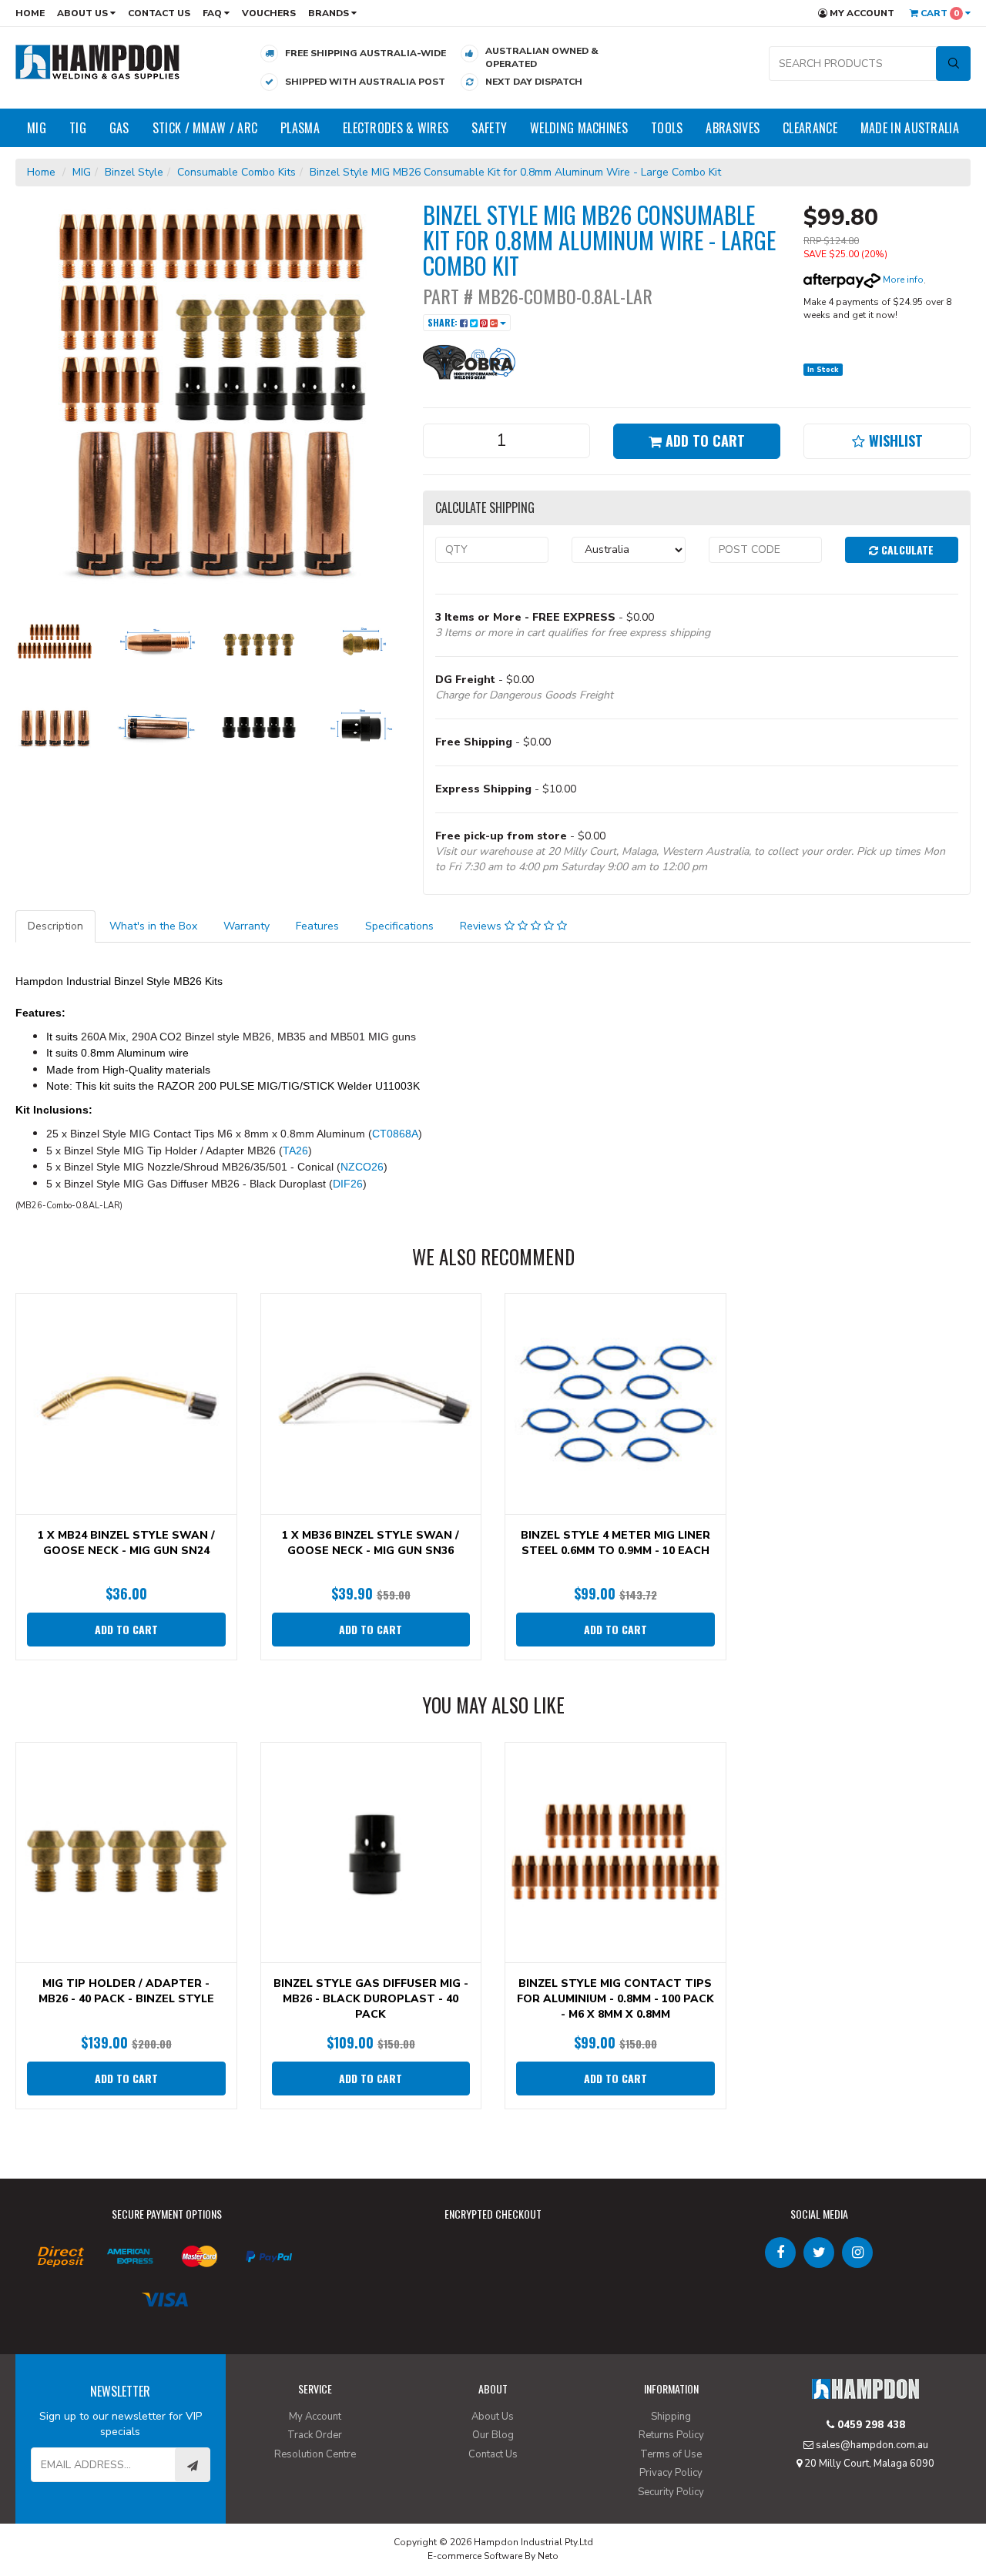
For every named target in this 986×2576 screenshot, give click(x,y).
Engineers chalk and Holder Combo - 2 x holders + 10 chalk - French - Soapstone (134, 2512)
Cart (939, 13)
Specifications (399, 926)
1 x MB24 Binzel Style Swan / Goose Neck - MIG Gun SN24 (126, 1543)
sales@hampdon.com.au (871, 2445)
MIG (37, 128)
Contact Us (159, 13)
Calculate (906, 549)
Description (55, 926)
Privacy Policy (671, 2473)
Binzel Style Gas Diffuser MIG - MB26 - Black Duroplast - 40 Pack (371, 1999)
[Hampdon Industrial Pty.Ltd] (98, 61)
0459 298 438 (870, 2425)
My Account (861, 13)
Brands (330, 13)
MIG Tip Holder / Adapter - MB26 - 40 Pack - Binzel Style (126, 1991)
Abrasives (733, 128)
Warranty (246, 926)
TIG (78, 128)
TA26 (295, 1151)
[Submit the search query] (953, 64)
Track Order (315, 2435)
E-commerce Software (475, 2556)
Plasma (300, 128)
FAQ (213, 13)
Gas (119, 128)
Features (317, 926)
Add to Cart (703, 440)
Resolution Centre (315, 2454)
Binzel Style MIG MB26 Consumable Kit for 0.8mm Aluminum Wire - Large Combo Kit (515, 172)
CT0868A (395, 1134)
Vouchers (269, 13)
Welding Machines (579, 128)
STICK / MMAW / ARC (205, 128)
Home (30, 13)
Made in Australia (910, 128)
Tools (667, 128)
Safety (489, 128)
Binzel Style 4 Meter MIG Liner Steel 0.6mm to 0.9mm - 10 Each (615, 1543)
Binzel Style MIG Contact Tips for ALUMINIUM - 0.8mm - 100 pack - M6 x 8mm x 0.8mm (615, 1999)
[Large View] (55, 641)
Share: (444, 322)
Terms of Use (671, 2454)
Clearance (810, 128)
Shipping (671, 2417)
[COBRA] (469, 361)
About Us (84, 13)
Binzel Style (134, 172)
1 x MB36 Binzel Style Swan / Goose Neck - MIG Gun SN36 (371, 1543)
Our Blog (493, 2435)
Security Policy (671, 2492)
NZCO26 (362, 1167)
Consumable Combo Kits (236, 172)
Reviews (482, 926)
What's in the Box (153, 926)
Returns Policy (671, 2435)
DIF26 (348, 1184)
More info (902, 280)
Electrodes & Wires (396, 128)
